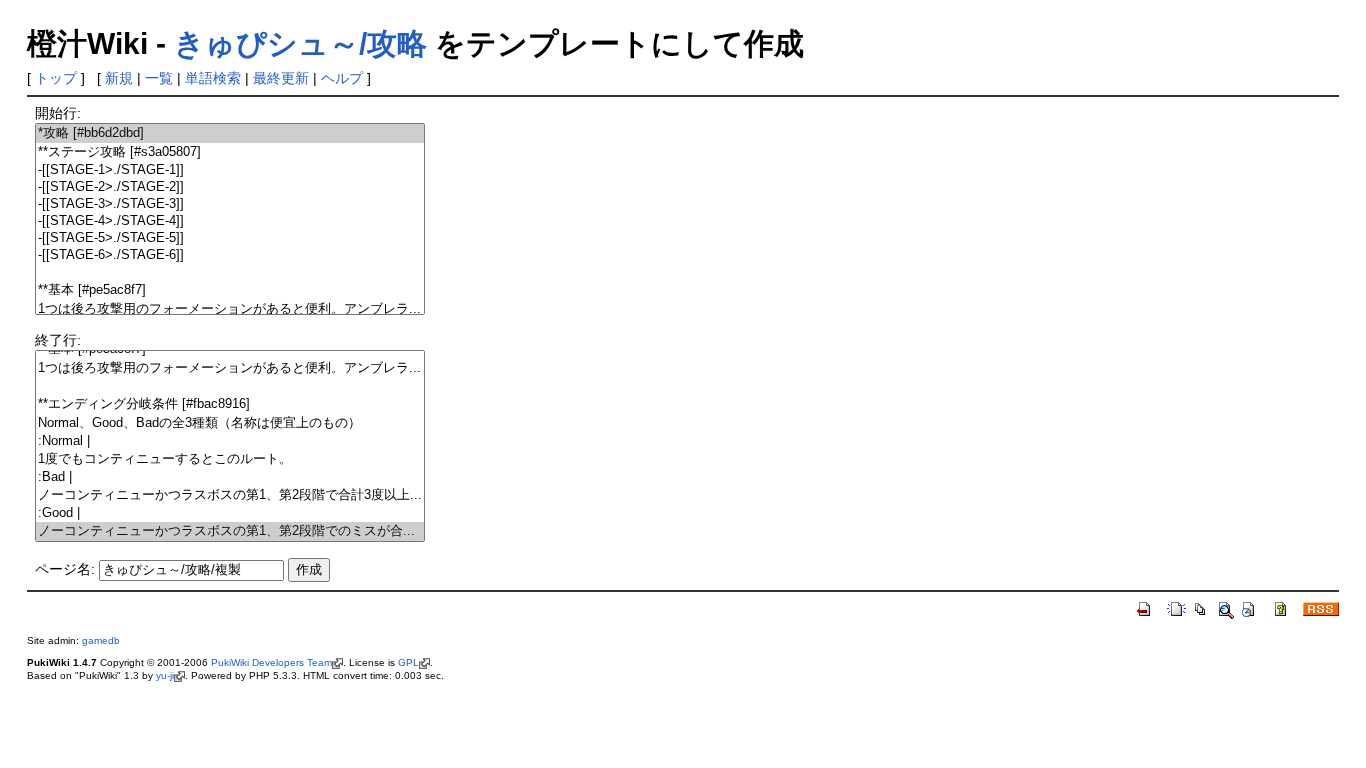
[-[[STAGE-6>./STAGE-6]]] (230, 255)
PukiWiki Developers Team (271, 662)
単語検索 (213, 78)
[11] (230, 386)
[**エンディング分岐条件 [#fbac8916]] (230, 404)
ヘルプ (342, 78)
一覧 (159, 78)
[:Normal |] (230, 441)
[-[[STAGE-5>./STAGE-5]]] (230, 238)
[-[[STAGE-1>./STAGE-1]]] (230, 170)
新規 (119, 78)
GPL (408, 662)
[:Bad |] (230, 477)
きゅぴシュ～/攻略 (300, 43)
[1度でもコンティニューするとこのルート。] (230, 459)
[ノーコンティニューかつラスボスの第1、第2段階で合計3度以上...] (230, 495)
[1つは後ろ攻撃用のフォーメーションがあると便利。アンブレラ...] (230, 309)
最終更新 (281, 78)
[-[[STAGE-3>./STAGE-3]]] (230, 204)
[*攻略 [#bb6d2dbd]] (230, 133)
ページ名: (65, 569)
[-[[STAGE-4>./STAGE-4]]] (230, 221)
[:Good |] (230, 513)
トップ (56, 78)
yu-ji (165, 675)
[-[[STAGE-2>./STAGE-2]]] (230, 187)
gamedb (101, 640)
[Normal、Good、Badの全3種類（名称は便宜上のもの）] (230, 423)
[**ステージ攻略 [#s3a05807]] (230, 152)
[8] (230, 272)
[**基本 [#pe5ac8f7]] (230, 290)
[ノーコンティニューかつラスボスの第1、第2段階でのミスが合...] (230, 531)
